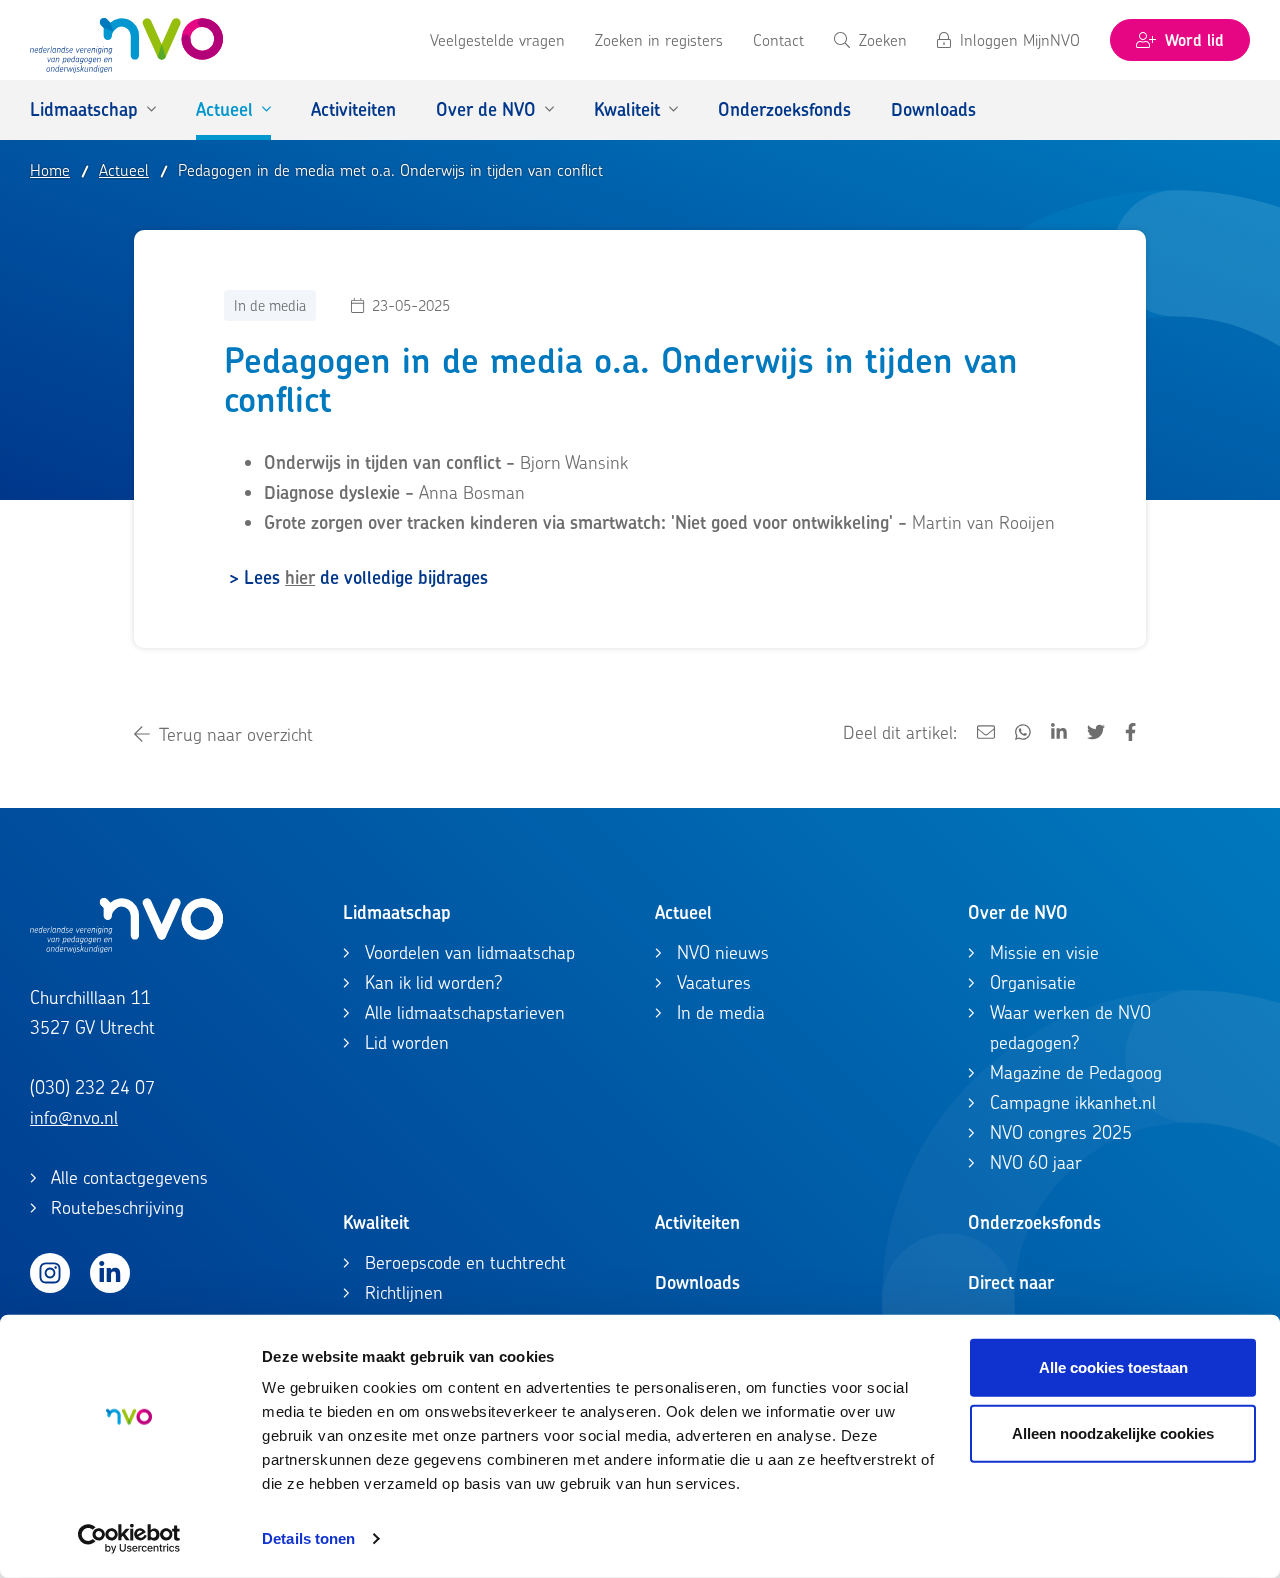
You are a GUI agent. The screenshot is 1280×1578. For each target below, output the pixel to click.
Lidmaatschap (397, 912)
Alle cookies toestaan (1113, 1367)
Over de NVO (1018, 912)
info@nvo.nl (74, 1117)
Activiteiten (697, 1222)
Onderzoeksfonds (1034, 1222)
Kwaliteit (376, 1222)
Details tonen (308, 1538)
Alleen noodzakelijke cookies (1113, 1432)
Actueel (683, 912)
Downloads (697, 1282)
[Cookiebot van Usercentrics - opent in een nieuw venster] (129, 1539)
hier (300, 577)
